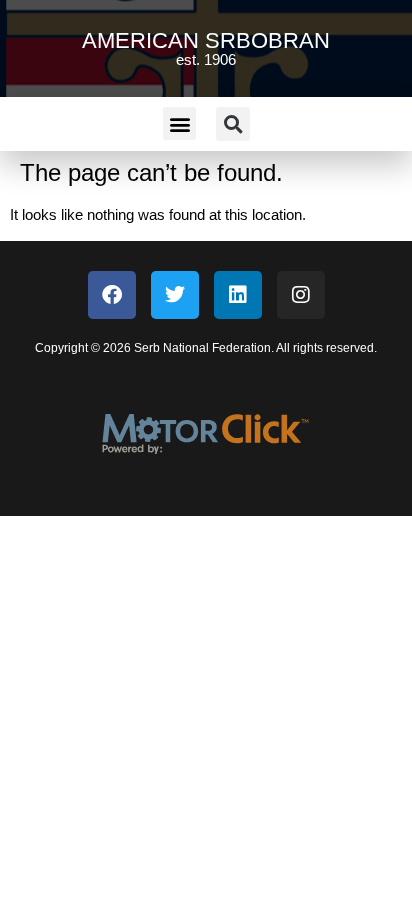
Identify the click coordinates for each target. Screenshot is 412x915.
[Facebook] (112, 295)
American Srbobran (206, 40)
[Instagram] (301, 295)
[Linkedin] (238, 295)
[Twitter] (175, 295)
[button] (179, 123)
